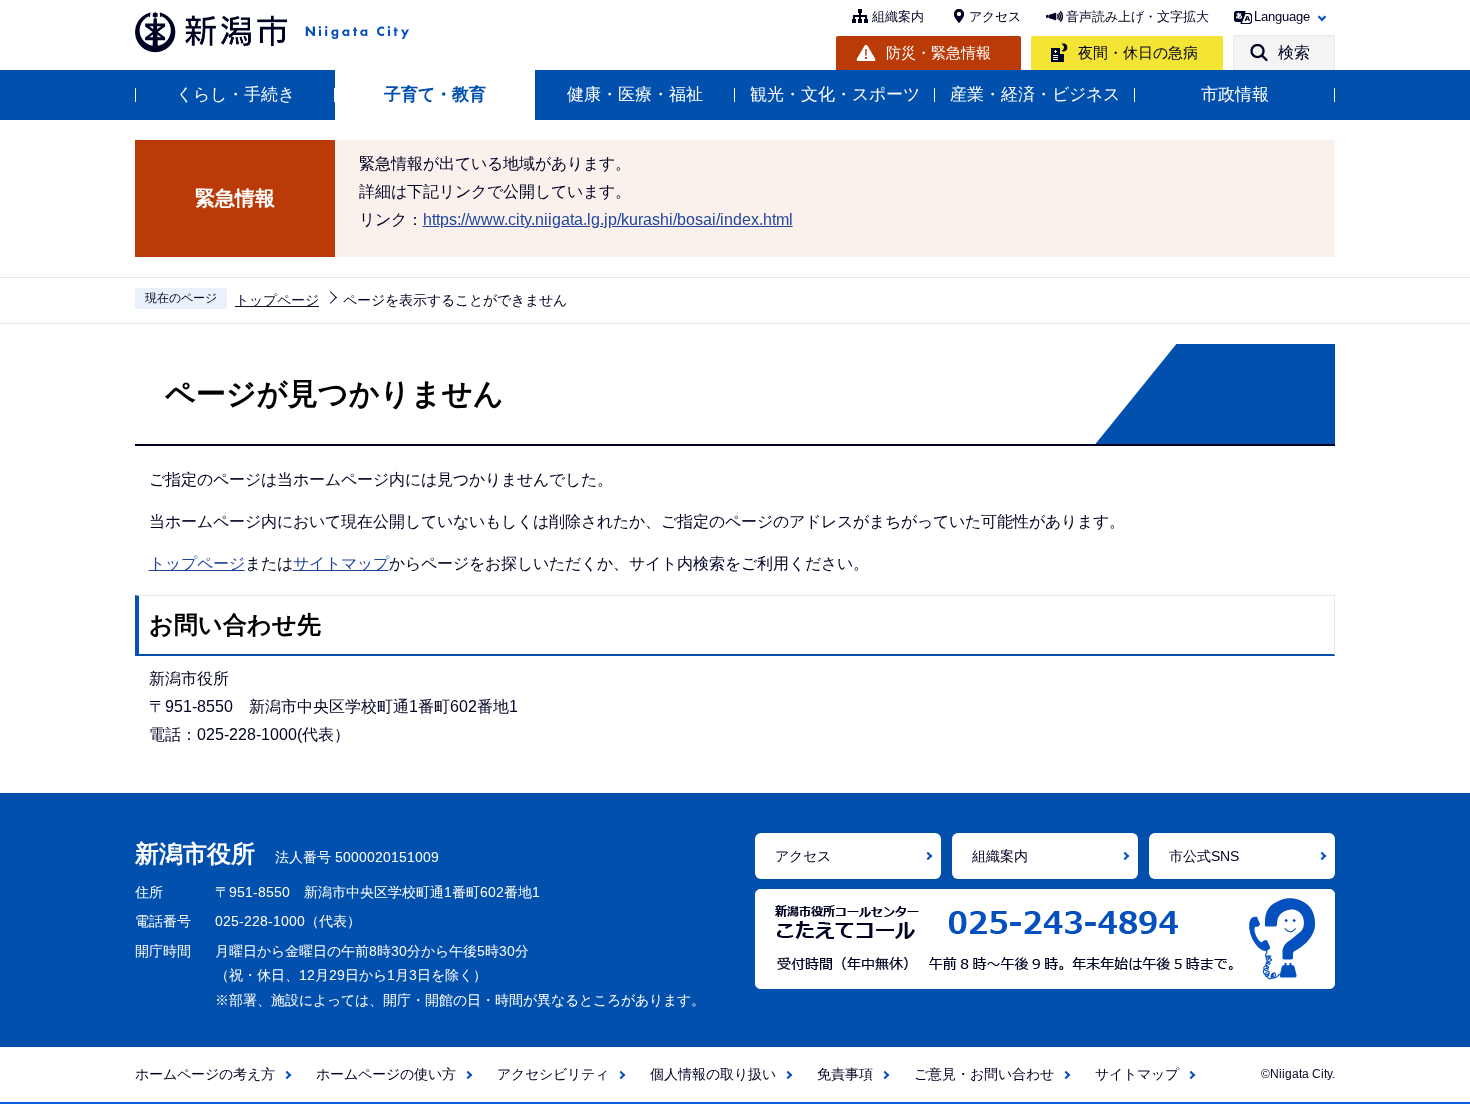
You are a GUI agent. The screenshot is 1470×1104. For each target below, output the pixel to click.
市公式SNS (1204, 856)
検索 (1294, 52)
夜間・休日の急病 (1138, 52)
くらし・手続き (235, 94)
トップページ (277, 300)
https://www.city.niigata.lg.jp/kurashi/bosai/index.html (608, 219)
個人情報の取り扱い (713, 1074)
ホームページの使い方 (386, 1074)
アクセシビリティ (553, 1074)
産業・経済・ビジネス (1035, 94)
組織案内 (898, 16)
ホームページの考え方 (205, 1074)
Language (1282, 16)
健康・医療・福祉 (635, 94)
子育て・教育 (435, 94)
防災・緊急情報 (938, 52)
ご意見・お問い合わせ (984, 1074)
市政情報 (1235, 94)
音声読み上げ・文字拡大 (1137, 16)
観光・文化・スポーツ (835, 94)
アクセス (995, 16)
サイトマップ (341, 563)
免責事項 (845, 1074)
